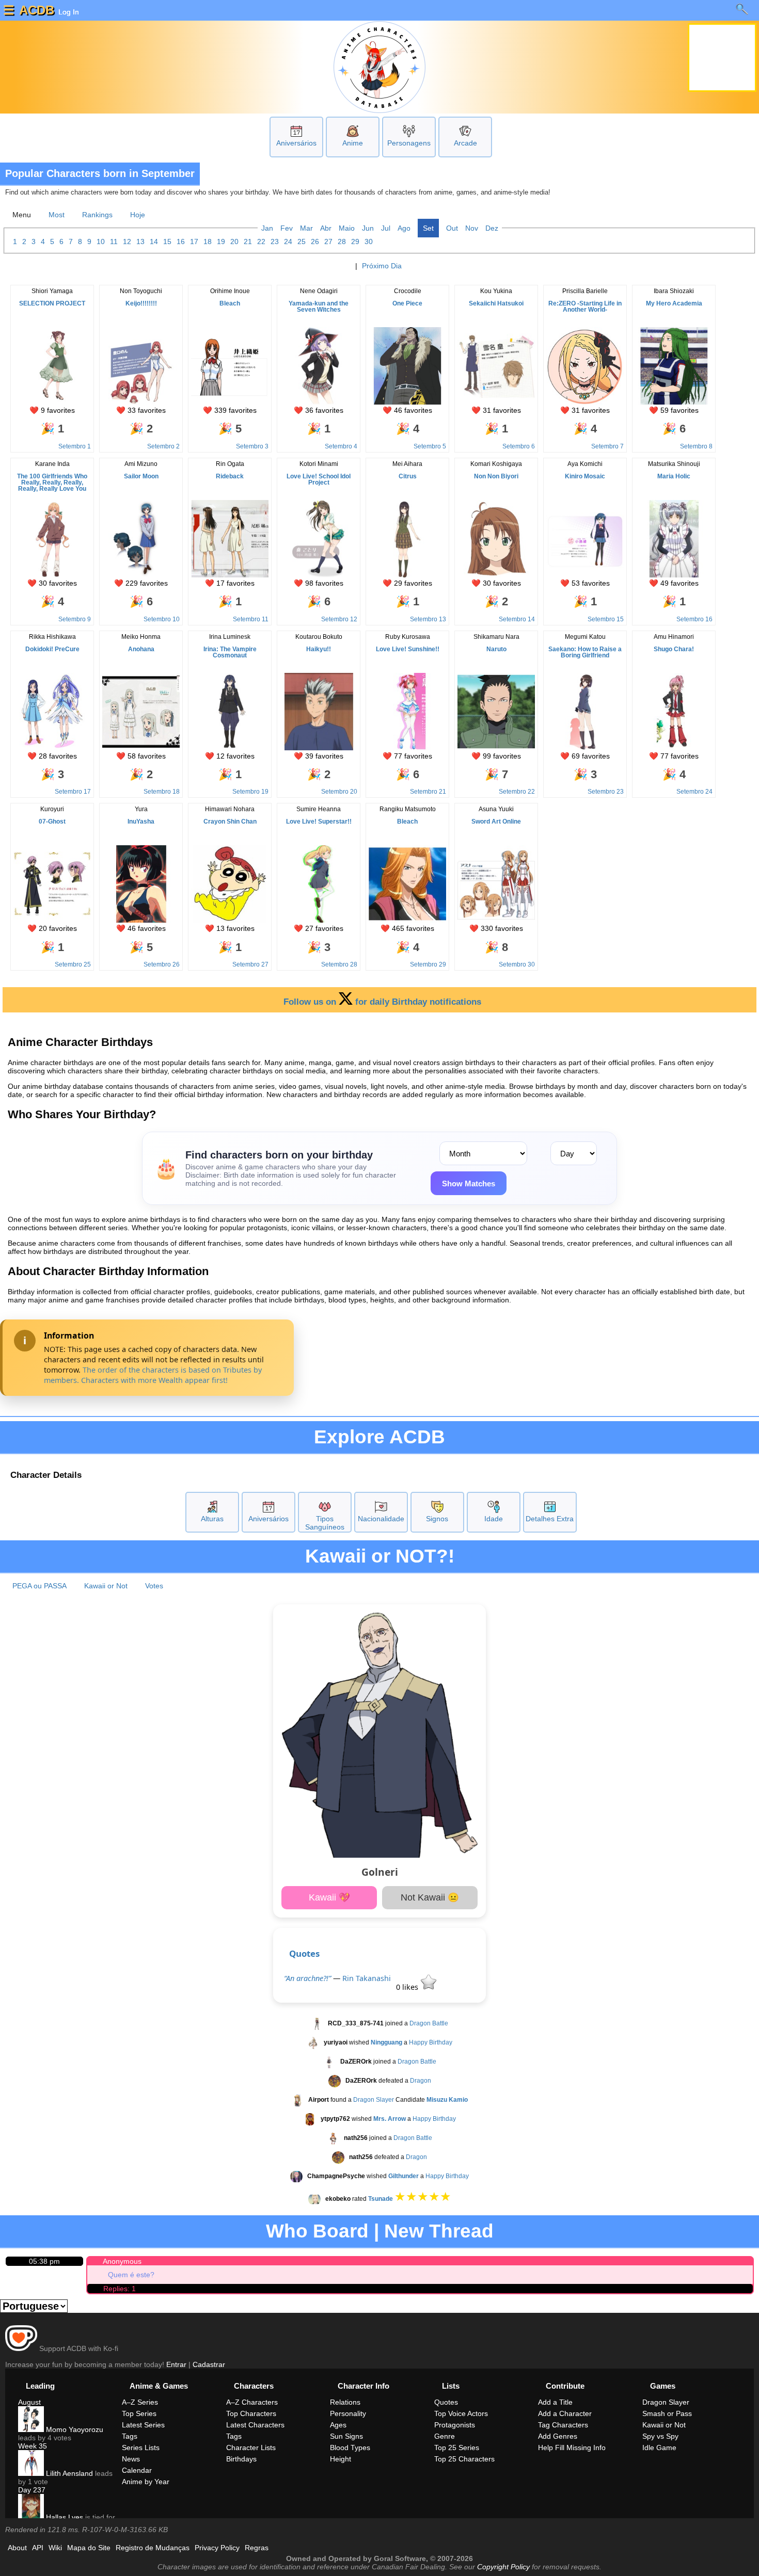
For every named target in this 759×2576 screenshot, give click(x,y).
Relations (345, 2402)
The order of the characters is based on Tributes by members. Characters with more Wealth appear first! (153, 1375)
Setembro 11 (251, 619)
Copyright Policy (503, 2567)
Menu (22, 215)
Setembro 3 (252, 446)
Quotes (304, 1953)
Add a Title (555, 2402)
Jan (267, 228)
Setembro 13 (428, 619)
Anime (353, 143)
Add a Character (565, 2413)
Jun (368, 228)
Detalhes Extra (550, 1519)
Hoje (138, 215)
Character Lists (251, 2448)
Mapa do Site (89, 2548)
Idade (494, 1519)
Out (452, 228)
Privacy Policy (217, 2548)
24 (288, 242)
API (38, 2548)
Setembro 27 (250, 964)
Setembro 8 (696, 446)
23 (275, 242)
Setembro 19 (250, 792)
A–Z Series (140, 2402)
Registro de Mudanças (153, 2548)
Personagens (409, 143)
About (17, 2548)
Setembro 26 (162, 964)
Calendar (137, 2470)
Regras (257, 2548)
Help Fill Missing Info (572, 2448)
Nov (472, 228)
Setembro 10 (162, 619)
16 (181, 242)
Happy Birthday (431, 2042)
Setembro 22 (517, 792)
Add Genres (558, 2436)
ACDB (37, 10)
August (29, 2402)
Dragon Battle (429, 2023)
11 (114, 242)
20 (234, 242)
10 (101, 242)
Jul (386, 228)
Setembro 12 (339, 619)
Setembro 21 (428, 792)
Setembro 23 (606, 792)
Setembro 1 (75, 446)
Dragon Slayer (374, 2100)
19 (221, 242)
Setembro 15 (606, 619)
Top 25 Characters (464, 2459)
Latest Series (143, 2425)
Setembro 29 (428, 964)
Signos (437, 1519)
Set (428, 228)
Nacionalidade (381, 1519)
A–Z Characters (252, 2402)
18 (208, 242)
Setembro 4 (341, 446)
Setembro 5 (430, 446)
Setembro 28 (339, 964)
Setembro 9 (75, 619)
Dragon (421, 2081)
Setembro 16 (694, 619)
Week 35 (33, 2446)
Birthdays (241, 2459)
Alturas (212, 1519)
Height (341, 2459)
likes (408, 1987)
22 (261, 242)
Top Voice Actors (461, 2413)
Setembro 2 (163, 446)
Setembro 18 (162, 792)
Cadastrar (209, 2364)
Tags (130, 2436)
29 (355, 242)
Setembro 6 (519, 446)
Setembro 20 (339, 792)
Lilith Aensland (68, 2473)
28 (342, 242)
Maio (347, 228)
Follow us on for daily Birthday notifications (382, 1002)
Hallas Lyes (64, 2517)
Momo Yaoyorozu (74, 2429)
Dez (492, 228)
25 (302, 242)
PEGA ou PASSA (39, 1586)
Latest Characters (255, 2425)
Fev (287, 228)
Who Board (317, 2231)
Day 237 (32, 2490)
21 (248, 242)
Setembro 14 (517, 619)
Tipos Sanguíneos (325, 1523)
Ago (404, 228)
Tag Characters (563, 2425)
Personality (348, 2413)
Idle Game (659, 2448)
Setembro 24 (694, 792)
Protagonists (455, 2425)
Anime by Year (146, 2482)
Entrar (176, 2364)
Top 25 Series (457, 2448)
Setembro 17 (73, 792)
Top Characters (251, 2413)
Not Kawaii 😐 (430, 1897)
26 (315, 242)
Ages (338, 2425)
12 (127, 242)
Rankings (97, 215)
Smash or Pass (667, 2413)
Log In (68, 12)
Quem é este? (131, 2275)
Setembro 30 (517, 964)
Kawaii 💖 (329, 1897)
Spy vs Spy (660, 2436)
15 (167, 242)
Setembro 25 (73, 964)
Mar (306, 228)
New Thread (439, 2231)
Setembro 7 (607, 446)
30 (369, 242)
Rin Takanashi (367, 1978)
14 (154, 242)
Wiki (55, 2548)
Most (57, 215)
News (131, 2459)
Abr (326, 228)
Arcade (465, 143)
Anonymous (122, 2261)
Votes (154, 1586)
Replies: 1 (120, 2289)
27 (328, 242)
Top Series (139, 2413)
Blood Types (350, 2448)
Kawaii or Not (106, 1586)
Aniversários (296, 143)
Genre (445, 2436)
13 (140, 242)
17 (194, 242)
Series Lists (141, 2448)
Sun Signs (346, 2436)
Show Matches (469, 1184)
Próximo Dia (382, 266)
